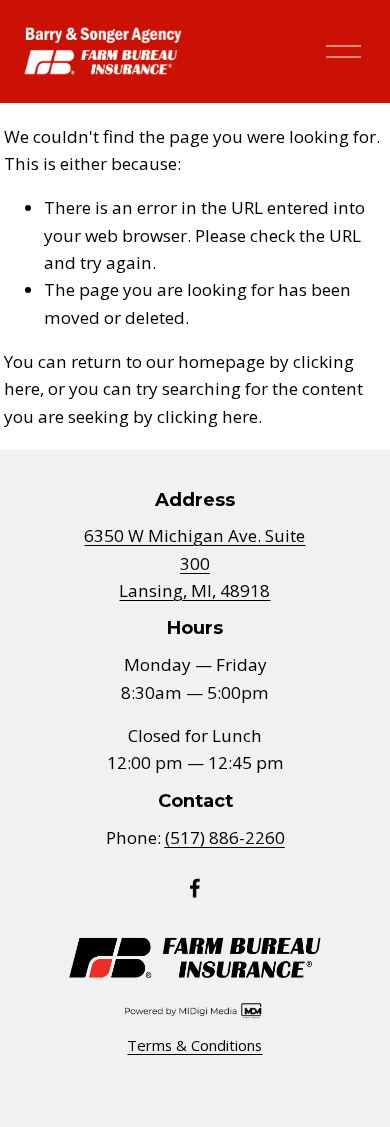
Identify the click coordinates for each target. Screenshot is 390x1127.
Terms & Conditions (194, 1045)
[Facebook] (195, 888)
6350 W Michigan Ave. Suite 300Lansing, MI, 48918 (194, 563)
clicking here (207, 416)
